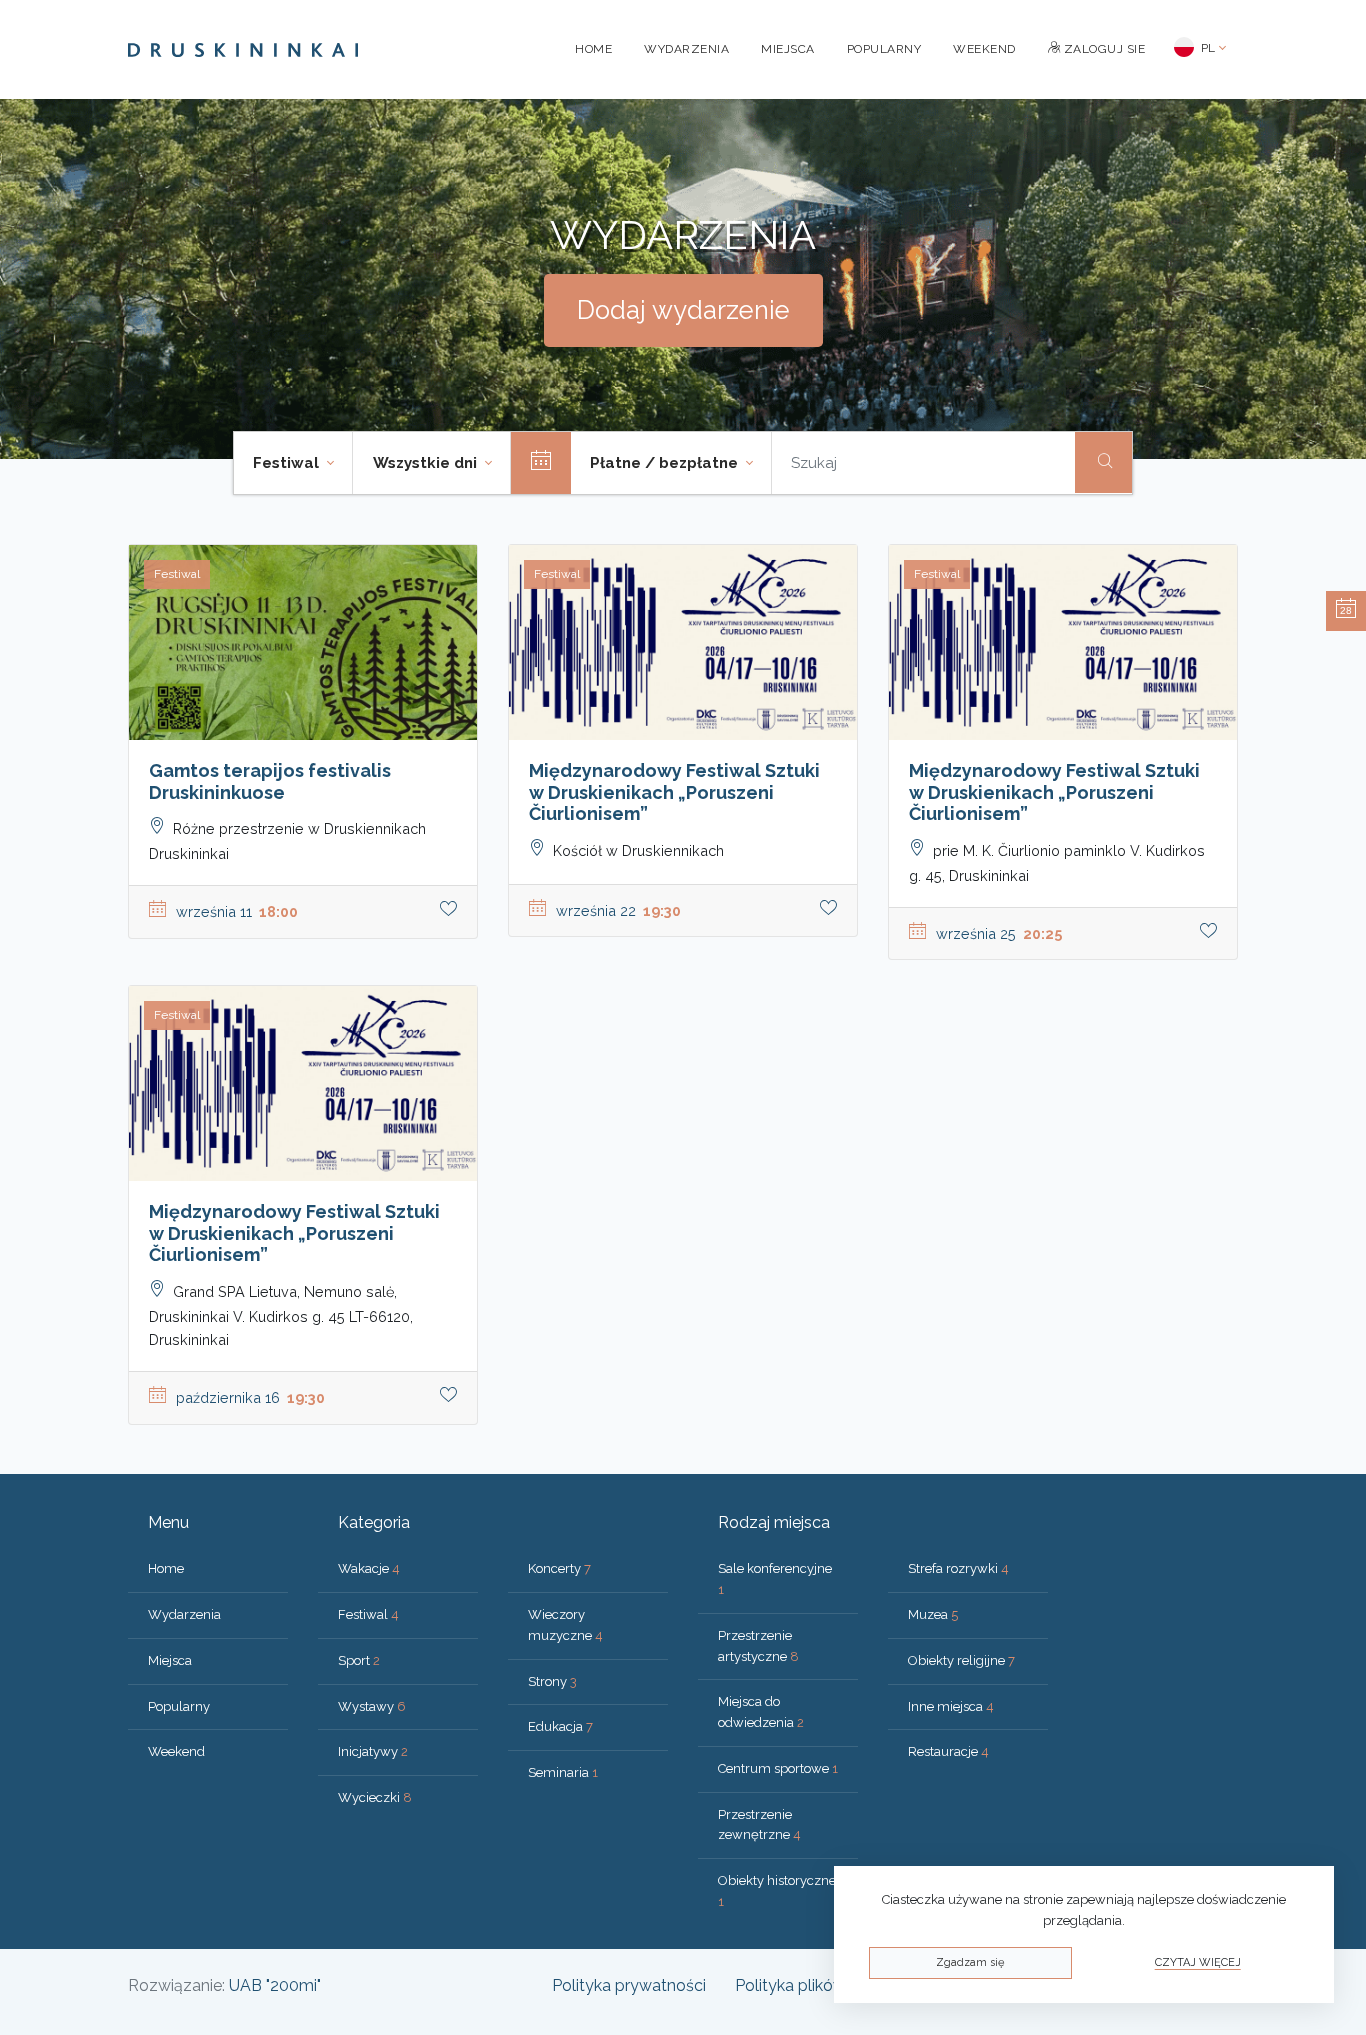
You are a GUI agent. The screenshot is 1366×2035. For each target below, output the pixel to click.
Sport (359, 1660)
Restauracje (948, 1751)
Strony (552, 1681)
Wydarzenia (686, 49)
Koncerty (559, 1568)
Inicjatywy (373, 1751)
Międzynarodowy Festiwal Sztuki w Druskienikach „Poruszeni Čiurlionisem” (674, 792)
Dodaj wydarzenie (683, 310)
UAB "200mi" (275, 1985)
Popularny (884, 49)
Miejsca (788, 49)
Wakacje (369, 1568)
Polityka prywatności (629, 1985)
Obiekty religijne (961, 1660)
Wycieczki (375, 1797)
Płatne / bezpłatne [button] (666, 463)
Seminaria (563, 1772)
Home (593, 49)
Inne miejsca (951, 1706)
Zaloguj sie (1102, 49)
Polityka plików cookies (821, 1985)
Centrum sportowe (778, 1768)
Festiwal (368, 1614)
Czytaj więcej (1198, 1962)
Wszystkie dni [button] (427, 463)
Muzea (933, 1614)
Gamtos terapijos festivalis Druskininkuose (270, 781)
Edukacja (560, 1726)
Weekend (984, 49)
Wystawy (372, 1706)
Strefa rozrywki (958, 1568)
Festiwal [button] (288, 463)
